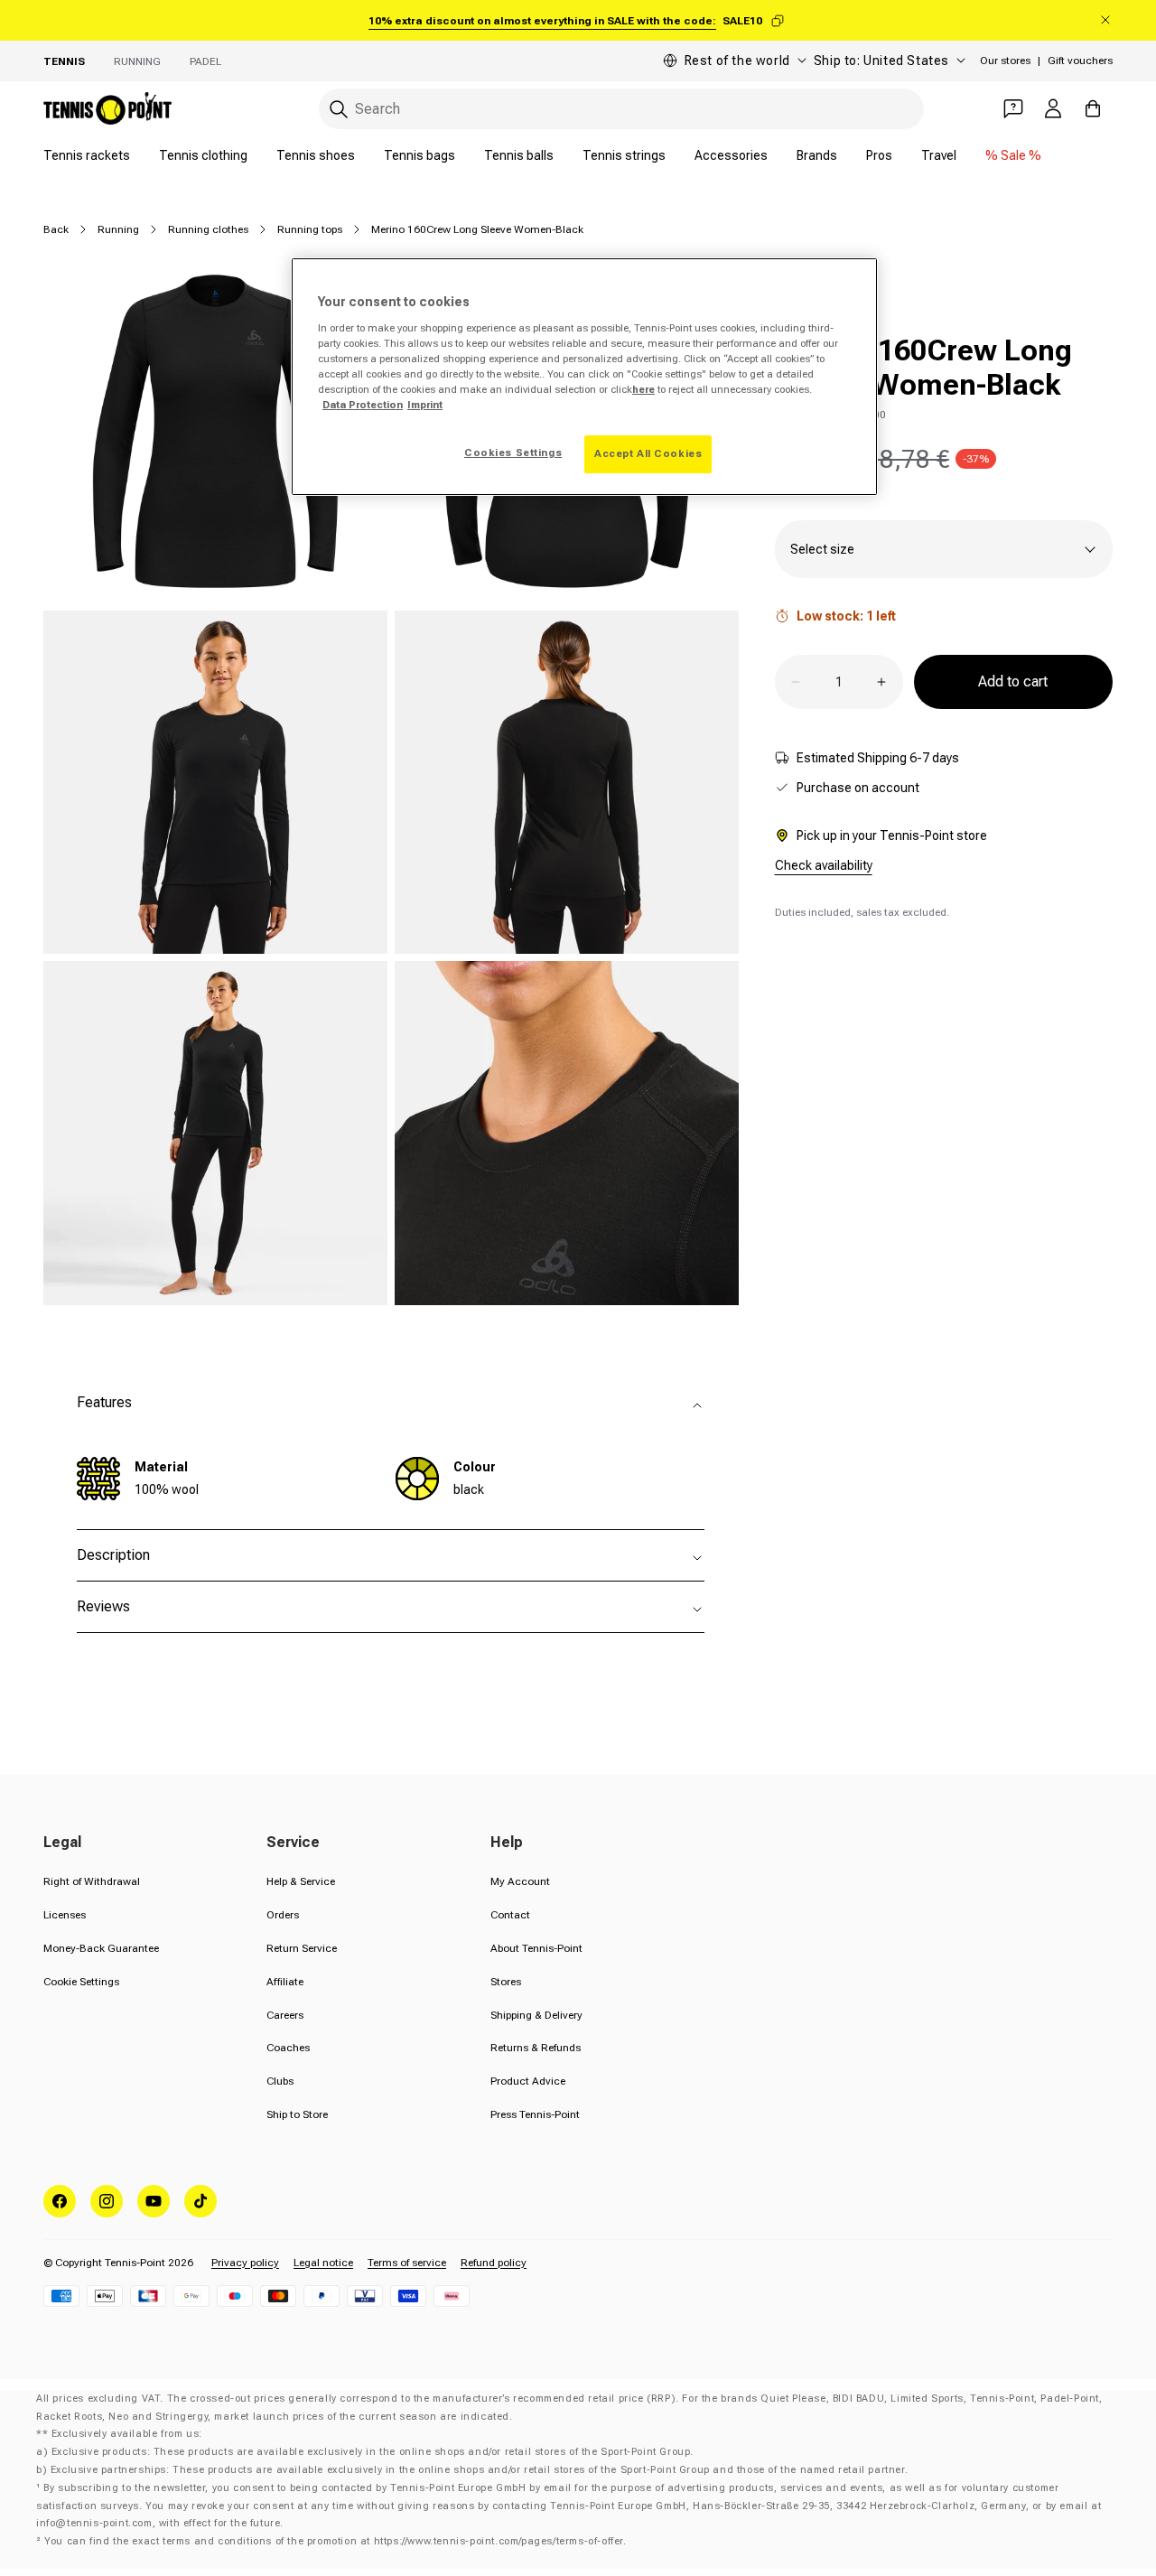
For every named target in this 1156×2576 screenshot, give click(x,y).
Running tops (310, 229)
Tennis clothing (203, 155)
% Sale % (1013, 155)
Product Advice (528, 2081)
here (643, 389)
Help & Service (301, 1881)
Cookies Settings (513, 453)
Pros (879, 155)
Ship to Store (297, 2114)
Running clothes (208, 229)
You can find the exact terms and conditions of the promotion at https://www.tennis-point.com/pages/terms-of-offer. (335, 2541)
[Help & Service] (1013, 108)
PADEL (205, 61)
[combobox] (621, 109)
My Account (520, 1881)
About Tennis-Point (536, 1948)
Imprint (425, 405)
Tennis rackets (87, 155)
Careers (285, 2015)
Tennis (64, 61)
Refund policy (494, 2263)
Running (137, 61)
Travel (939, 155)
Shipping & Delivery (536, 2015)
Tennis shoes (316, 155)
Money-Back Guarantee (101, 1948)
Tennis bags (420, 155)
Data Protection (363, 405)
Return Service (302, 1948)
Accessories (731, 155)
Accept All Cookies (648, 453)
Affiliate (285, 1982)
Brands (817, 155)
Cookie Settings (81, 1982)
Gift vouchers (1080, 61)
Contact (510, 1915)
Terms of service (407, 2263)
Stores (506, 1982)
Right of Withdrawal (92, 1881)
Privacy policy (245, 2263)
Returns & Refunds (536, 2048)
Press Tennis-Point (535, 2114)
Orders (283, 1915)
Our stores (1005, 61)
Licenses (65, 1915)
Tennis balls (519, 155)
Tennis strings (624, 155)
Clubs (280, 2081)
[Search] (339, 109)
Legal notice (323, 2263)
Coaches (288, 2048)
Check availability (824, 865)
